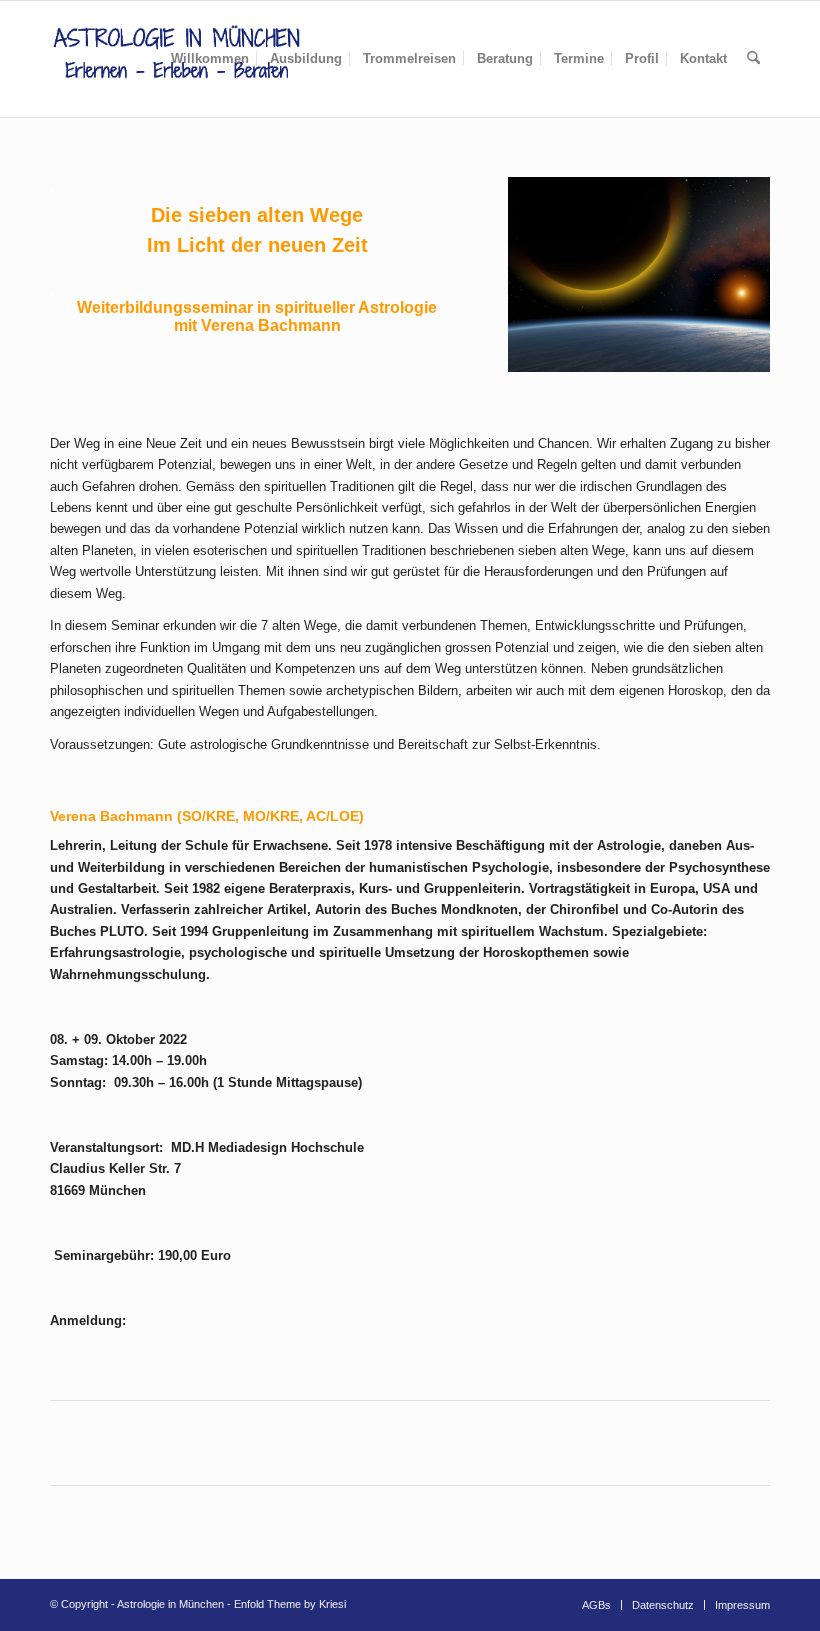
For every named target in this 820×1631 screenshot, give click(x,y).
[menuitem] (210, 59)
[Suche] (753, 59)
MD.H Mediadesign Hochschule (267, 1147)
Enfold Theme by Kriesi (290, 1604)
